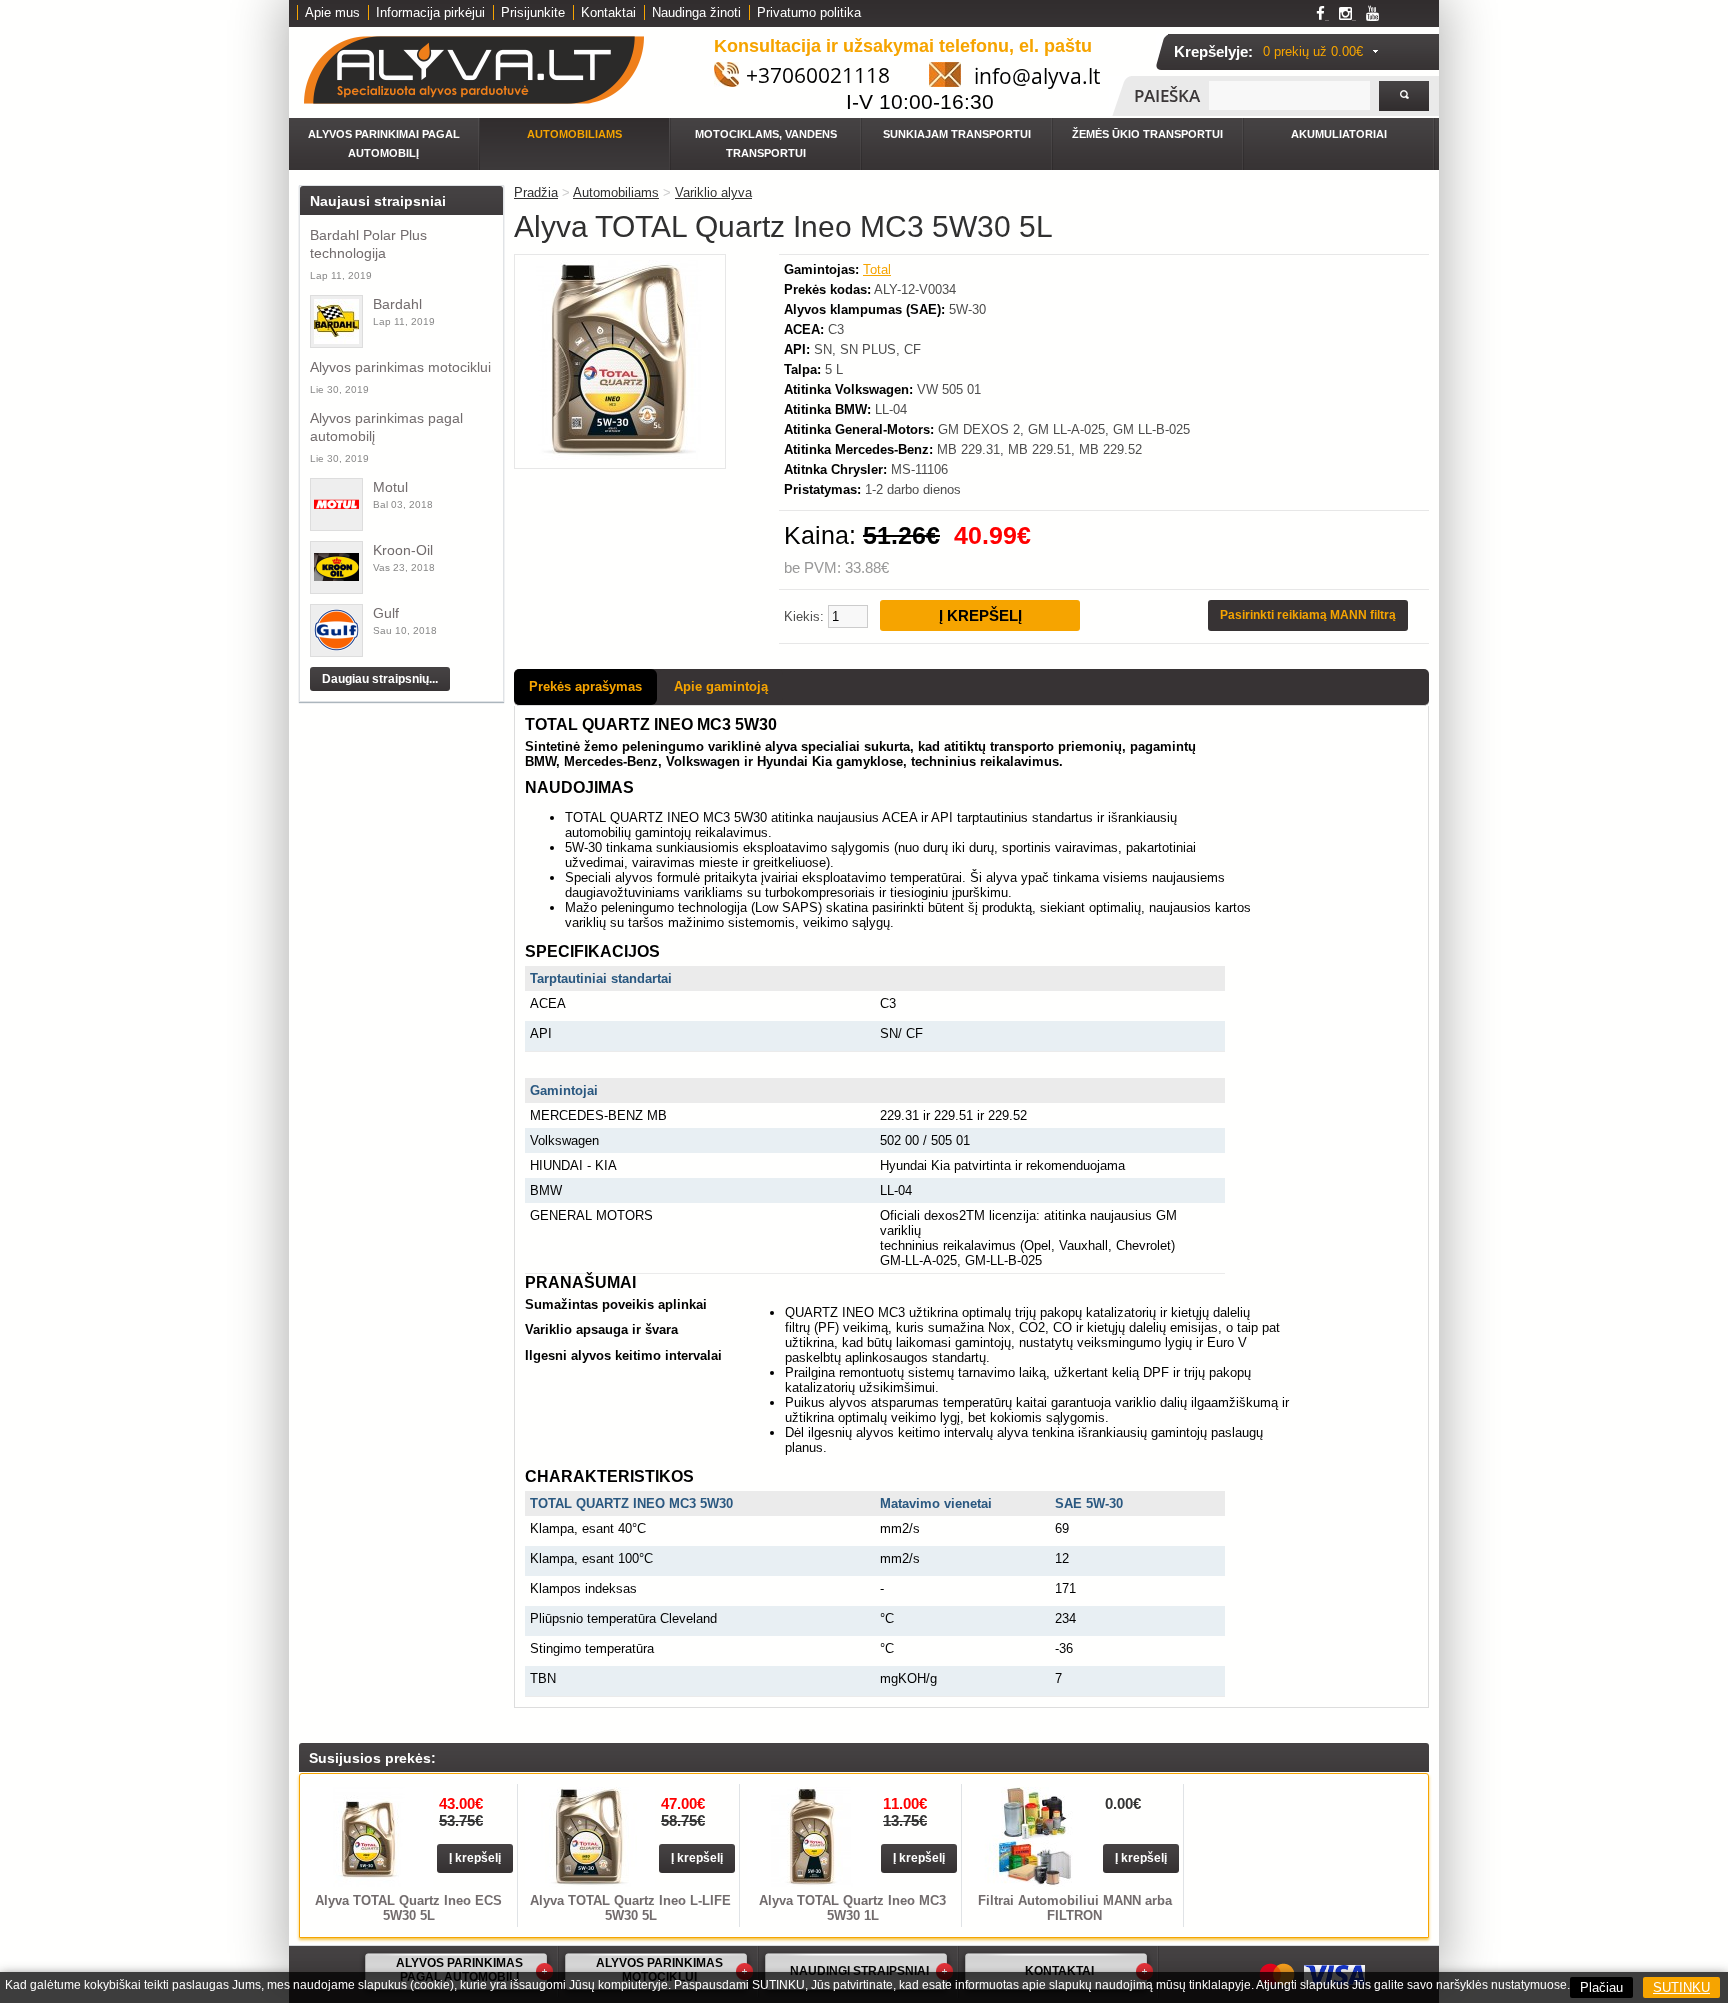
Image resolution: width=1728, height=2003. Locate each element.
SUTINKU (1681, 1987)
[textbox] (1289, 95)
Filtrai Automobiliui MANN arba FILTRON (1075, 1908)
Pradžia (536, 192)
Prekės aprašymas (585, 686)
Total (877, 269)
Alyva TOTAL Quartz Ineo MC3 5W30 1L (852, 1908)
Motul (390, 487)
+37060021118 (818, 75)
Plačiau (1601, 1987)
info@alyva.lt (1037, 76)
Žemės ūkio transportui (1147, 134)
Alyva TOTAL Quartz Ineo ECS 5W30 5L (408, 1908)
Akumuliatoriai (1339, 134)
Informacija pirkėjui (430, 12)
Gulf (386, 613)
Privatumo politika (809, 12)
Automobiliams (574, 134)
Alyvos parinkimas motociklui (400, 367)
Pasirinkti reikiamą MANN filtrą (1308, 615)
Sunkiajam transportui (957, 134)
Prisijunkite (533, 12)
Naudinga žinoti (696, 12)
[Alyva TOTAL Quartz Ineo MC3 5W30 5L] (620, 455)
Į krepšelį (475, 1858)
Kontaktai (608, 12)
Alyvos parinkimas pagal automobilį (386, 427)
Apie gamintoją (721, 686)
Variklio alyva (713, 192)
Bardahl (397, 304)
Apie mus (332, 12)
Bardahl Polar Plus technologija (368, 244)
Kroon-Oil (403, 550)
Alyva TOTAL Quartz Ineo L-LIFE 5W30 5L (630, 1908)
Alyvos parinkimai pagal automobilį (384, 143)
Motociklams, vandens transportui (766, 143)
